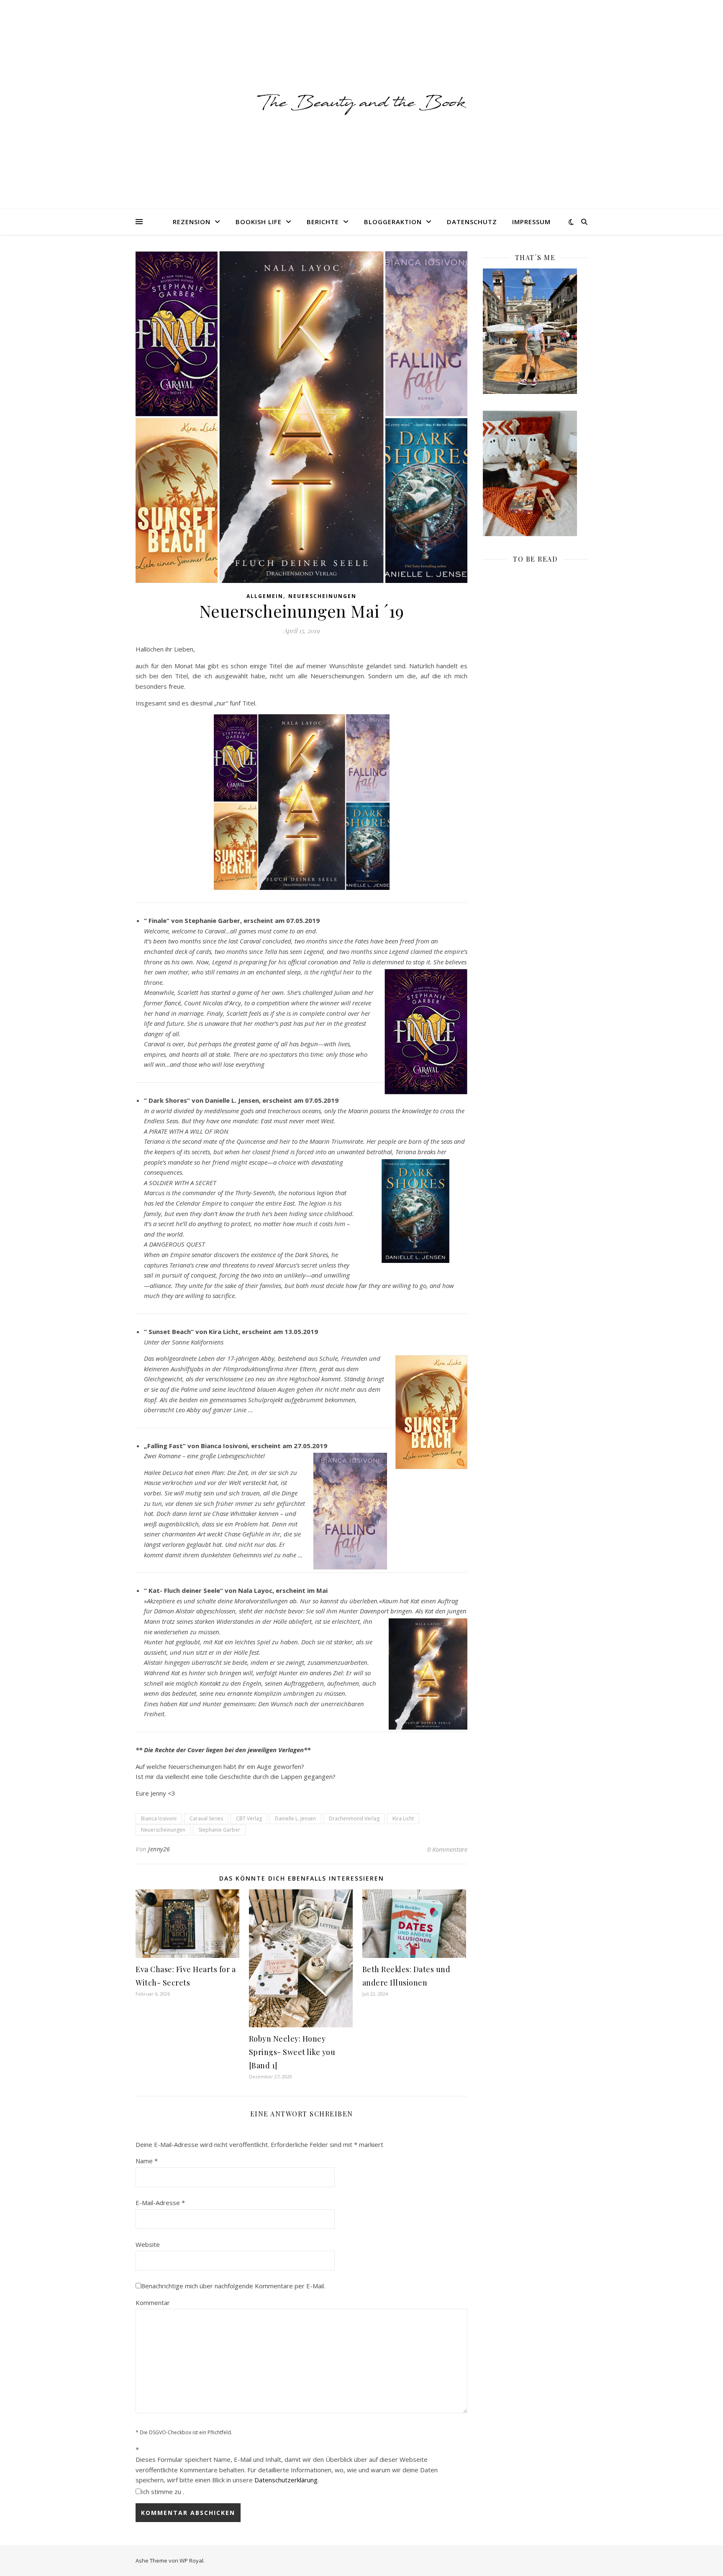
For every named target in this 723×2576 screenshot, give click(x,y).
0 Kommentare (447, 1849)
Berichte (323, 222)
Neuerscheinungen (322, 596)
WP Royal (191, 2561)
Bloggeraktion (393, 222)
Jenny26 (159, 1849)
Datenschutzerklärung (286, 2480)
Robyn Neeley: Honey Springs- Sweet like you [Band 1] (292, 2052)
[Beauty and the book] (361, 104)
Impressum (531, 222)
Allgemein (265, 596)
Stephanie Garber (219, 1830)
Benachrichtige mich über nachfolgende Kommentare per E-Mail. (233, 2286)
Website (148, 2244)
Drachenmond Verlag (354, 1818)
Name (147, 2161)
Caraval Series (206, 1818)
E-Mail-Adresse (160, 2203)
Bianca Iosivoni (159, 1818)
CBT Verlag (249, 1818)
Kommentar (153, 2303)
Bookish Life (259, 222)
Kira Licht (403, 1818)
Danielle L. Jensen (295, 1818)
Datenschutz (472, 222)
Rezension (192, 222)
